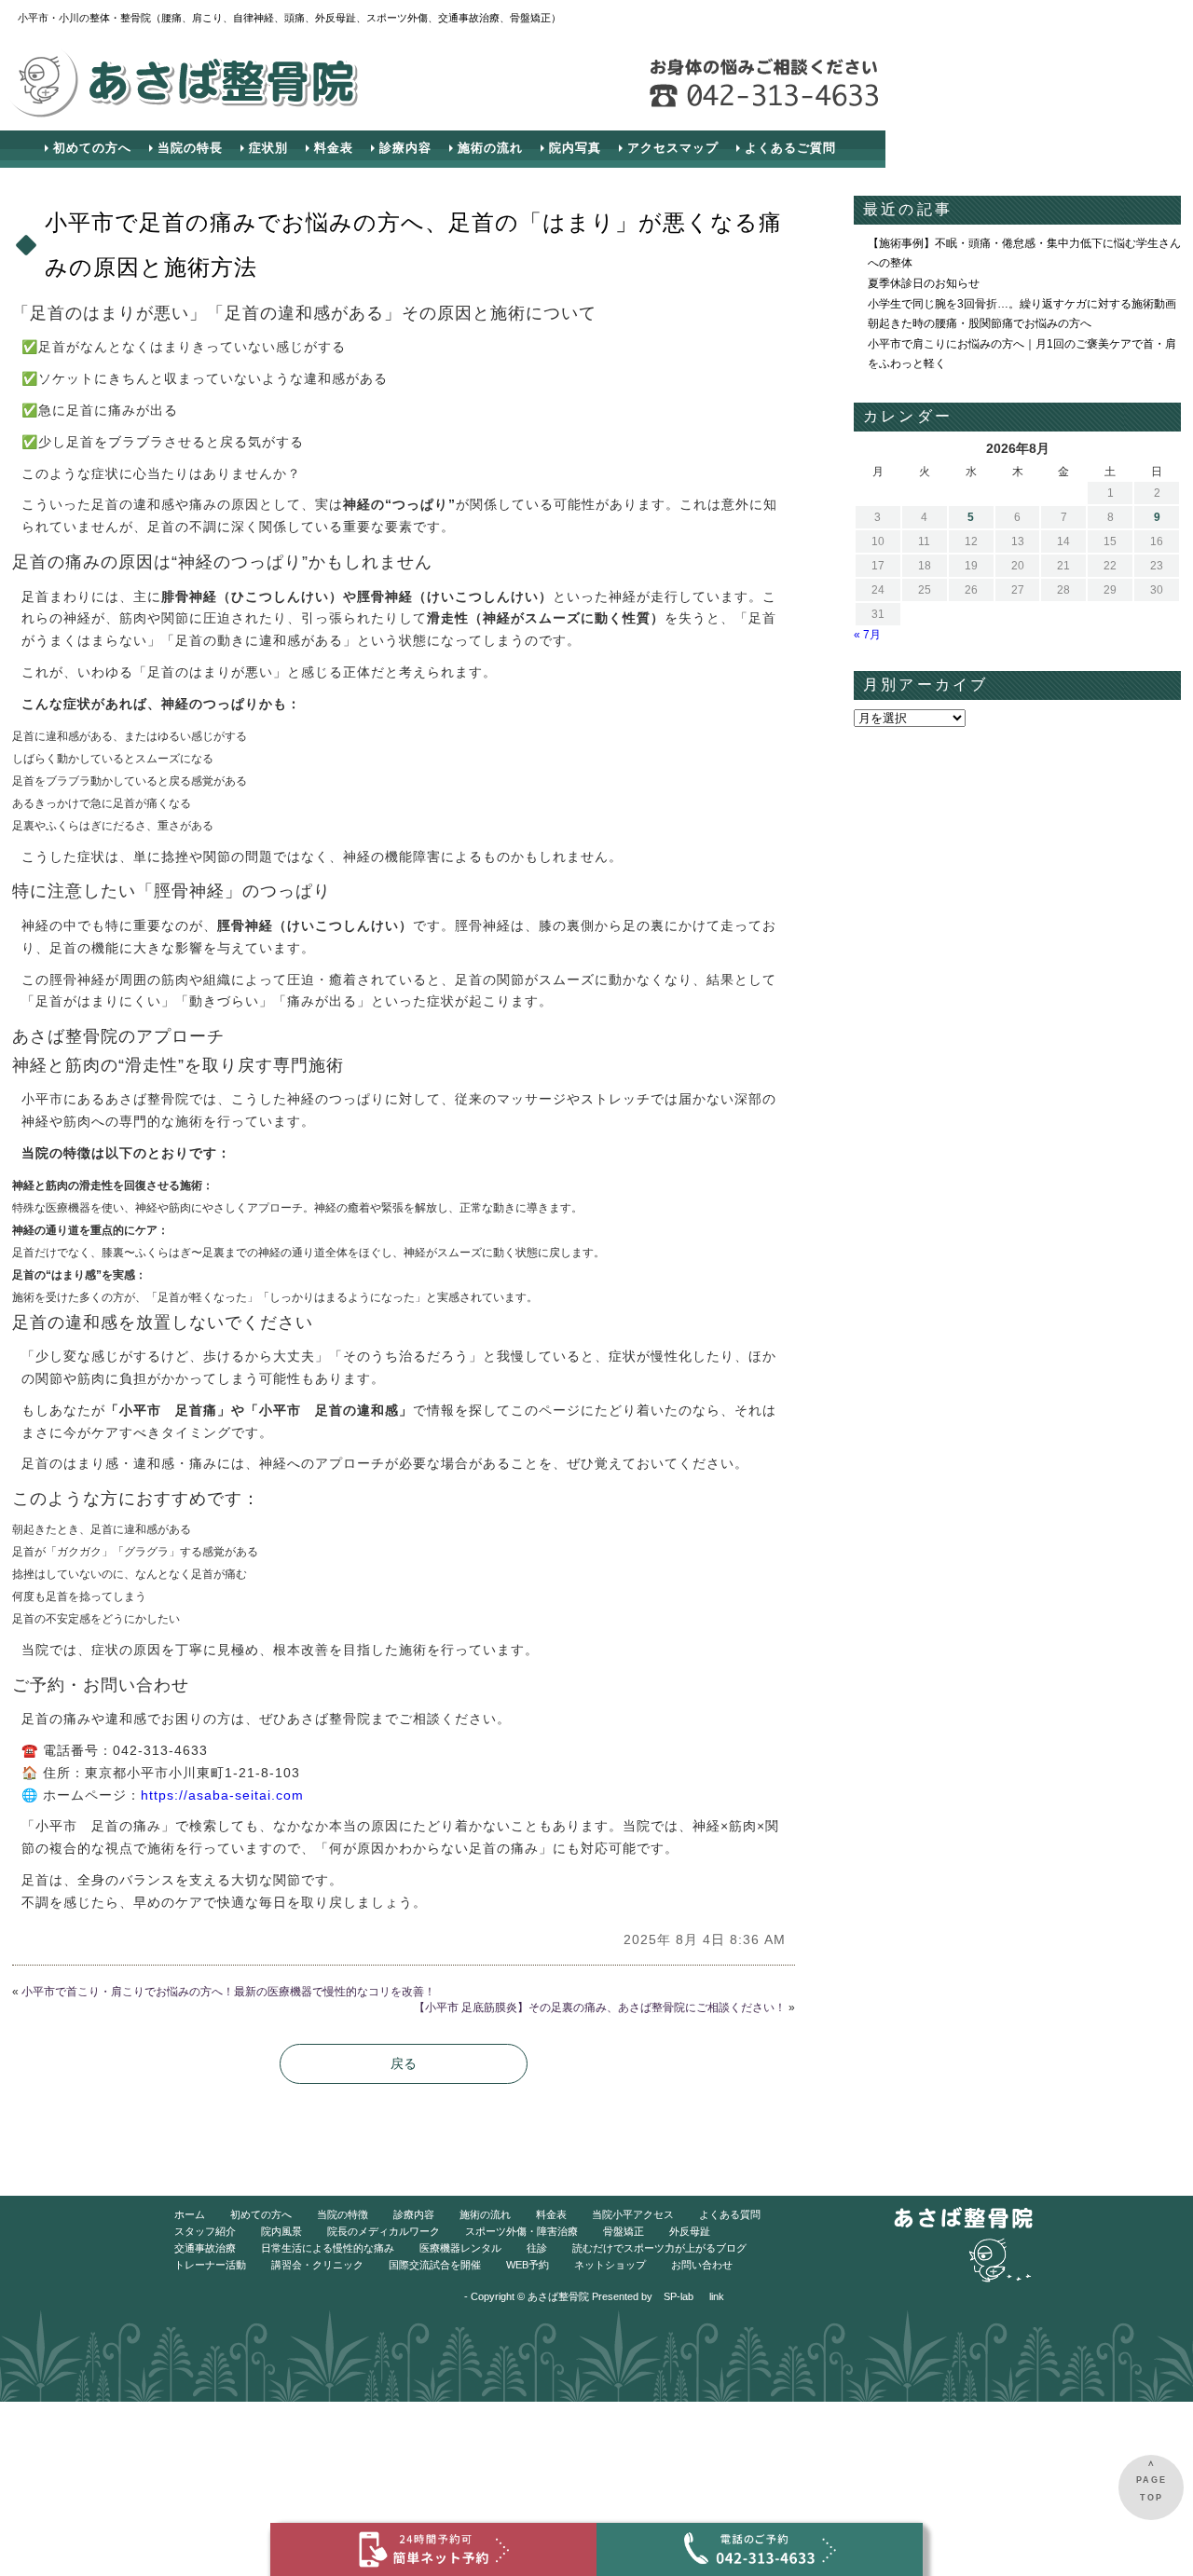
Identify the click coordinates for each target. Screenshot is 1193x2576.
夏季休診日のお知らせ (924, 283)
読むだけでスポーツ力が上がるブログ (659, 2248)
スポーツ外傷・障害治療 (521, 2231)
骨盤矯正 (624, 2231)
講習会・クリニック (317, 2265)
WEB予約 (528, 2265)
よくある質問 (730, 2214)
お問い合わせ (702, 2265)
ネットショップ (610, 2265)
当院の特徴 (343, 2214)
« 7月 (867, 635)
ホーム (190, 2214)
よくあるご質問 (790, 148)
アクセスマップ (673, 148)
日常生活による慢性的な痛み (328, 2248)
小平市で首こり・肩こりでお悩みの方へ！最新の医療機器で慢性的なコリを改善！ (228, 1992)
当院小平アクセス (633, 2214)
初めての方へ (92, 148)
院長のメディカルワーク (384, 2231)
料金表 (334, 148)
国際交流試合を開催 (435, 2265)
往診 (537, 2248)
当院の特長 (190, 148)
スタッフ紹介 (205, 2231)
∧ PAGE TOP (1152, 2480)
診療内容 (405, 148)
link (717, 2296)
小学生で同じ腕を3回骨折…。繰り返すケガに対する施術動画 (1022, 304)
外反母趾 (690, 2231)
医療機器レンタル (460, 2248)
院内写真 (575, 148)
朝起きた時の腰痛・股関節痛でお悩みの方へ (980, 323)
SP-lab (679, 2296)
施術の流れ (490, 148)
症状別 (268, 148)
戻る (404, 2063)
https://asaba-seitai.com (222, 1795)
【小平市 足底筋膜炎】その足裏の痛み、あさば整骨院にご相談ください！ (600, 2007)
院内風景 (281, 2231)
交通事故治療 (205, 2248)
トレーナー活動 (210, 2265)
